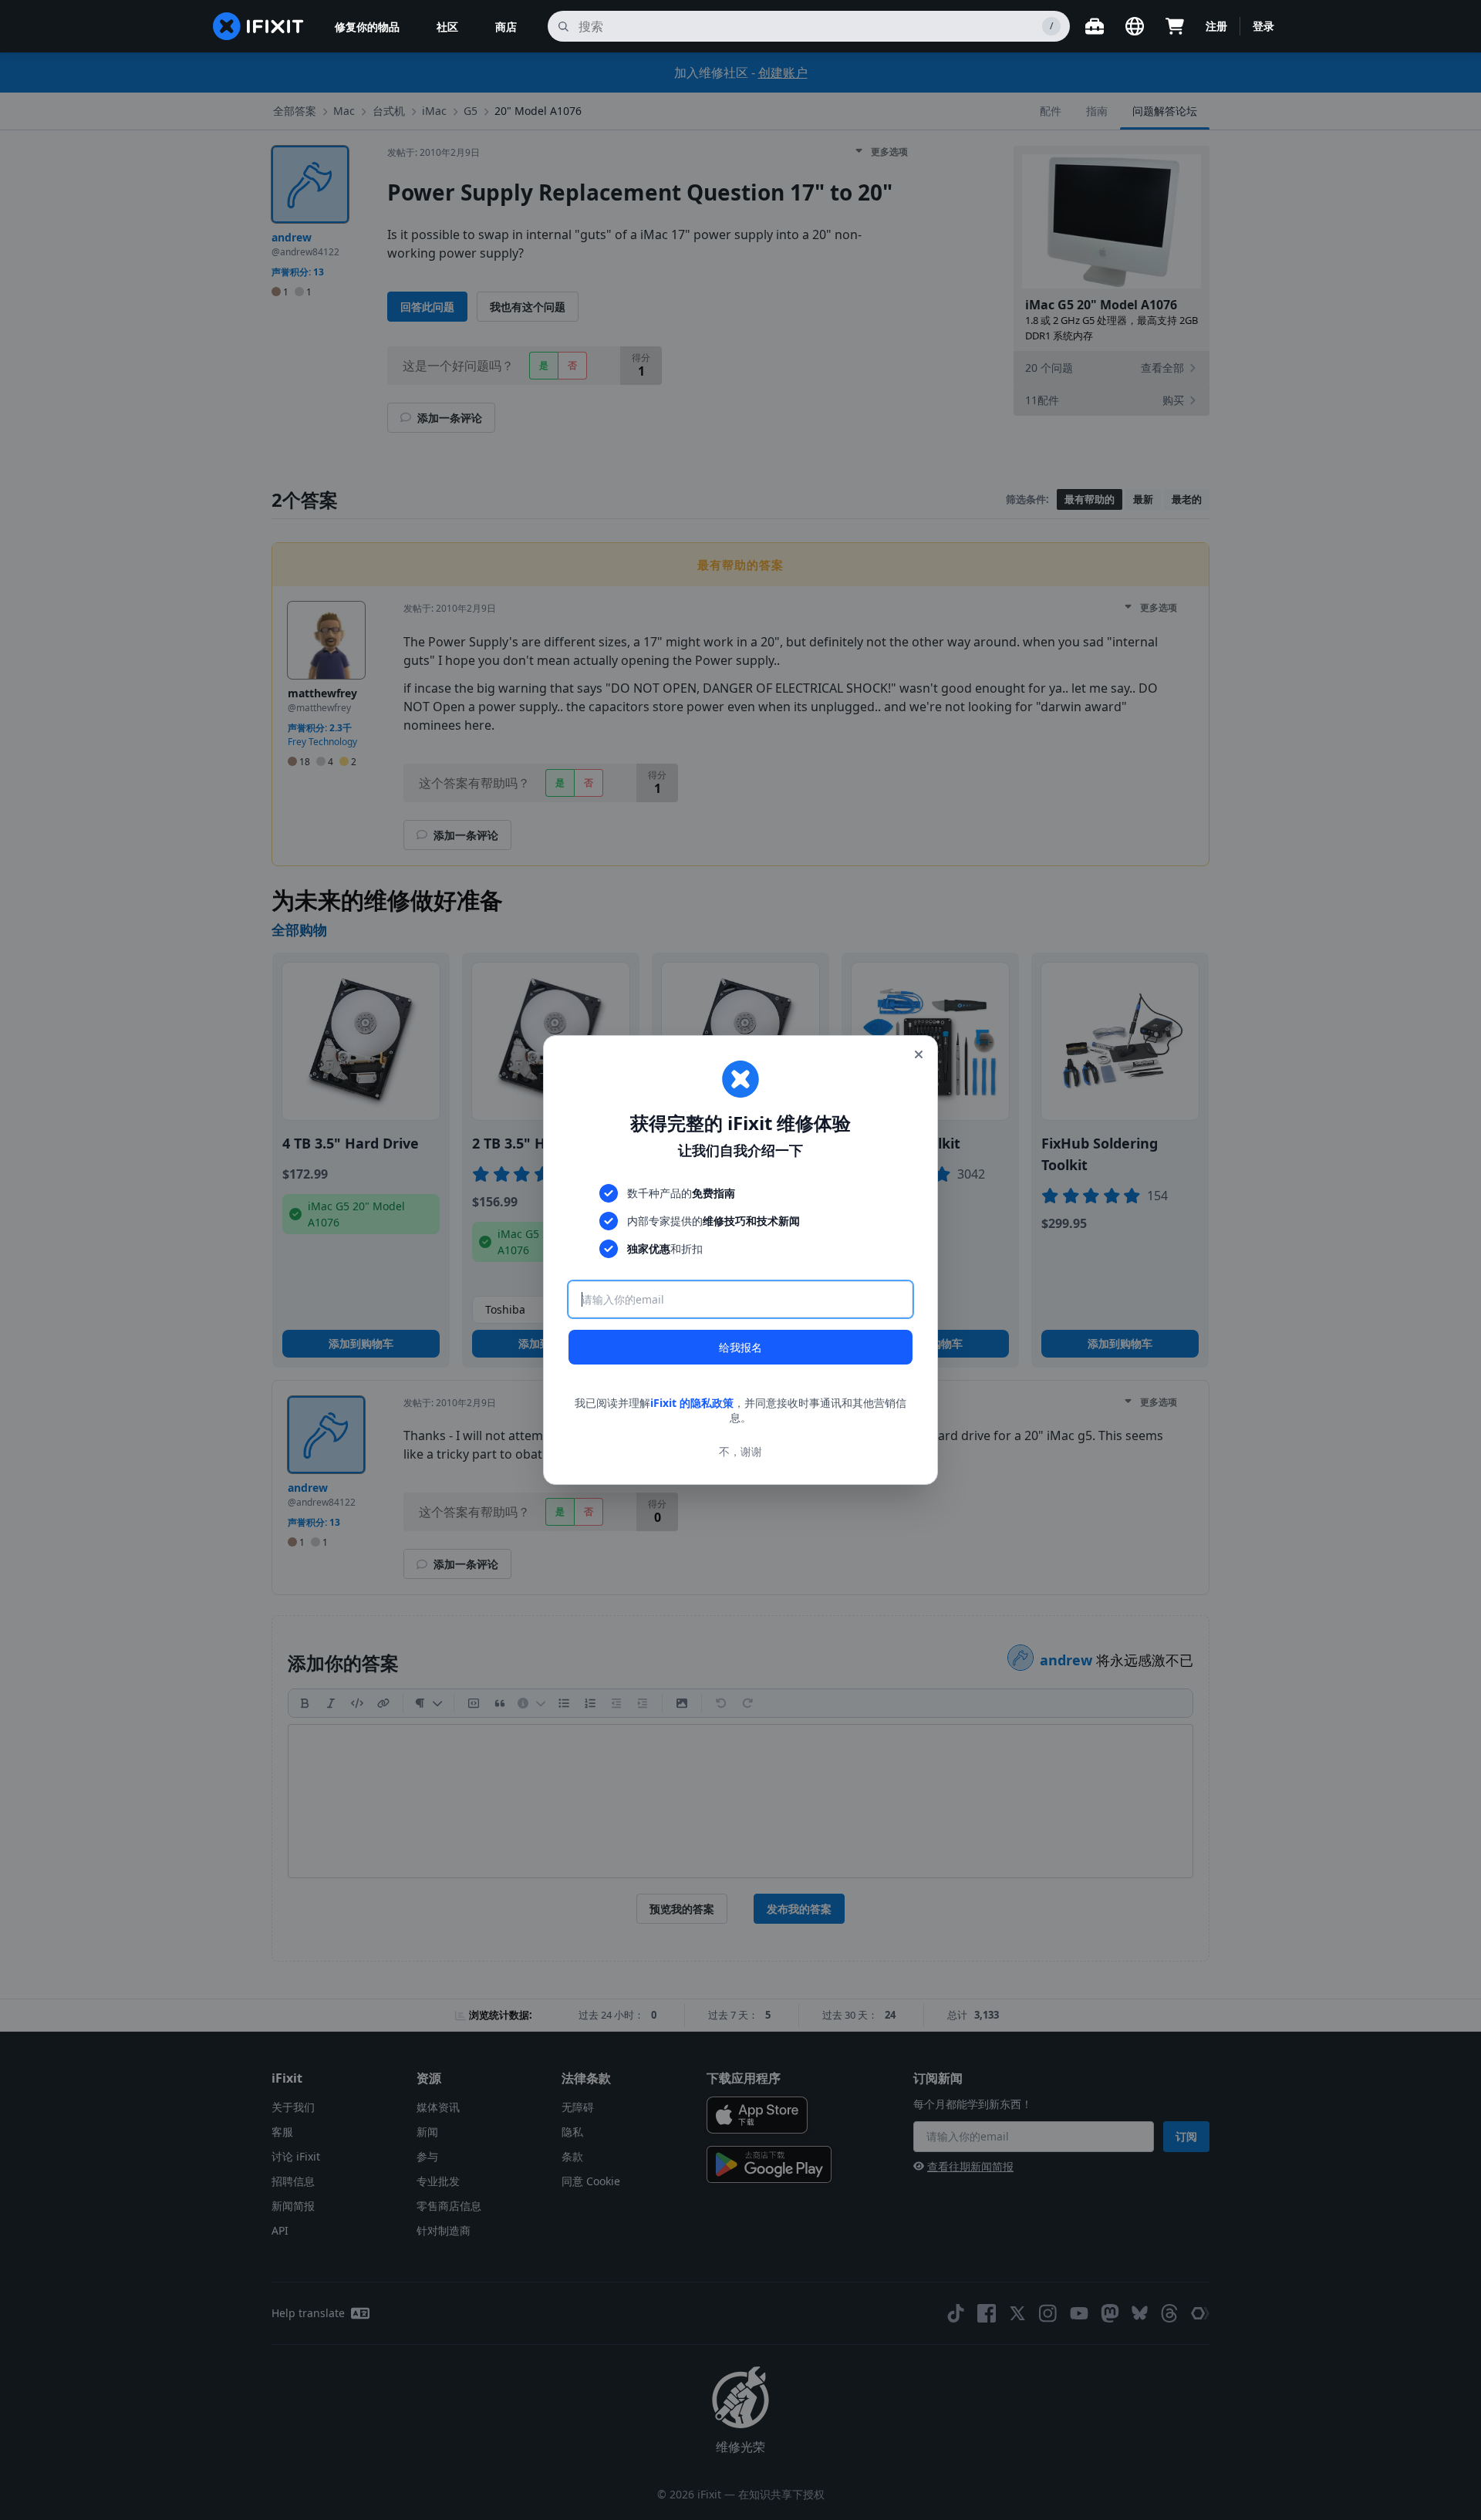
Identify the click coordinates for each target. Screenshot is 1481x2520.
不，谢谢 (740, 1451)
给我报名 (740, 1347)
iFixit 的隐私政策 (692, 1403)
